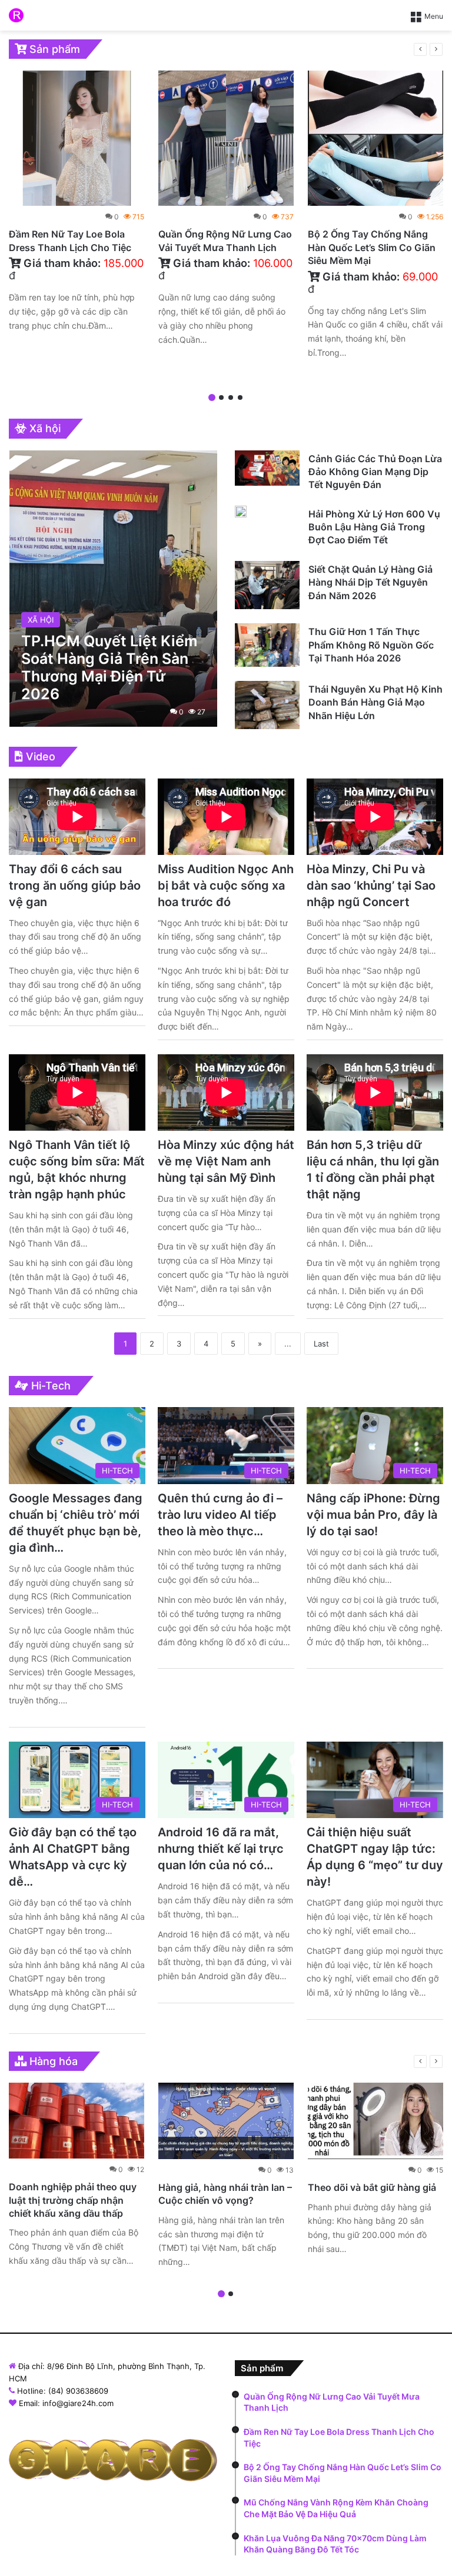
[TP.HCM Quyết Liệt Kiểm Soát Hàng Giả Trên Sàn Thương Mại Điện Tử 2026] (113, 589)
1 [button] (212, 397)
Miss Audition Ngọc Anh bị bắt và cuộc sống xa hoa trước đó (226, 886)
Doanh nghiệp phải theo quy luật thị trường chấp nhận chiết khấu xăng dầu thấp (73, 2200)
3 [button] (231, 397)
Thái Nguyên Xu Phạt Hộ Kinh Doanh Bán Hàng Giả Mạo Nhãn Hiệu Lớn (375, 702)
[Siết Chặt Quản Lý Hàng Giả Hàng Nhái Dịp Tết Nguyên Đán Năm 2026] (267, 585)
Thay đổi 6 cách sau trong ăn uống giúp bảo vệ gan (75, 886)
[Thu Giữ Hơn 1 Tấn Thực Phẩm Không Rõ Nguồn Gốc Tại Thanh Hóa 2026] (267, 645)
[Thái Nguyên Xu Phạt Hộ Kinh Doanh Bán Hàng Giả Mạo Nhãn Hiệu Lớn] (267, 705)
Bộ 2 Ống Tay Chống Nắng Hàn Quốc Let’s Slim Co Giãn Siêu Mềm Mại (372, 247)
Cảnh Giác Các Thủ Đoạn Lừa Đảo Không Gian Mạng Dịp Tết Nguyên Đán (375, 472)
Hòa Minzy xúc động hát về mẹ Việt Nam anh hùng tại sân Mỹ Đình (226, 1161)
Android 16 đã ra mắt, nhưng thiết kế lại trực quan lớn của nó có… (221, 1849)
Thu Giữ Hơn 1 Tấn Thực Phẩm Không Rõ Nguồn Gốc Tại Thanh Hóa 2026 (371, 645)
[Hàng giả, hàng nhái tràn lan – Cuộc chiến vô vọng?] (226, 2121)
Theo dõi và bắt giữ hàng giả (372, 2187)
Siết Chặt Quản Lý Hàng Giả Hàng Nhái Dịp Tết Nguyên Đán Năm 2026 (370, 582)
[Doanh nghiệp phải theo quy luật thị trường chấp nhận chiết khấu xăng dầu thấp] (77, 2121)
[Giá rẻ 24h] (16, 15)
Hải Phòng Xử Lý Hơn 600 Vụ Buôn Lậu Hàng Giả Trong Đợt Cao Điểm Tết (374, 527)
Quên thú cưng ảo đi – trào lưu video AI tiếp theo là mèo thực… (220, 1515)
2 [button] (221, 397)
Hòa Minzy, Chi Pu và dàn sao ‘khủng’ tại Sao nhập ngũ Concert (371, 886)
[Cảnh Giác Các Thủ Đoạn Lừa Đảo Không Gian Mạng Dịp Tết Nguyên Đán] (267, 468)
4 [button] (240, 397)
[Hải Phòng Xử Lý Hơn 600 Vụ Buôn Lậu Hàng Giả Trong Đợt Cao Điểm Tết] (241, 512)
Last (321, 1344)
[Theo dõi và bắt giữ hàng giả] (375, 2121)
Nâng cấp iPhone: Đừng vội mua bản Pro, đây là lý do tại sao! (373, 1515)
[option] (77, 204)
